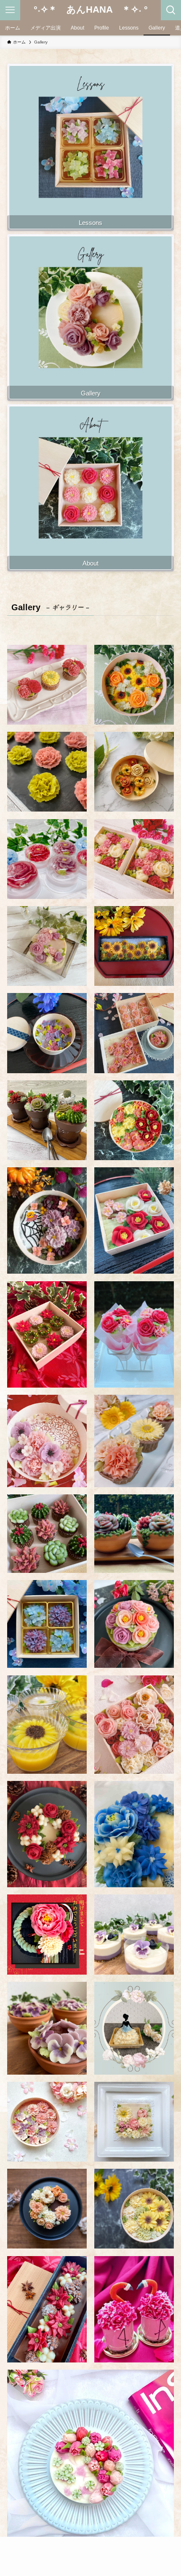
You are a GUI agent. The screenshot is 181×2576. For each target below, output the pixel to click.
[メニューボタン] (10, 10)
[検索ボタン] (171, 10)
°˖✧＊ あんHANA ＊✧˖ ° (91, 10)
